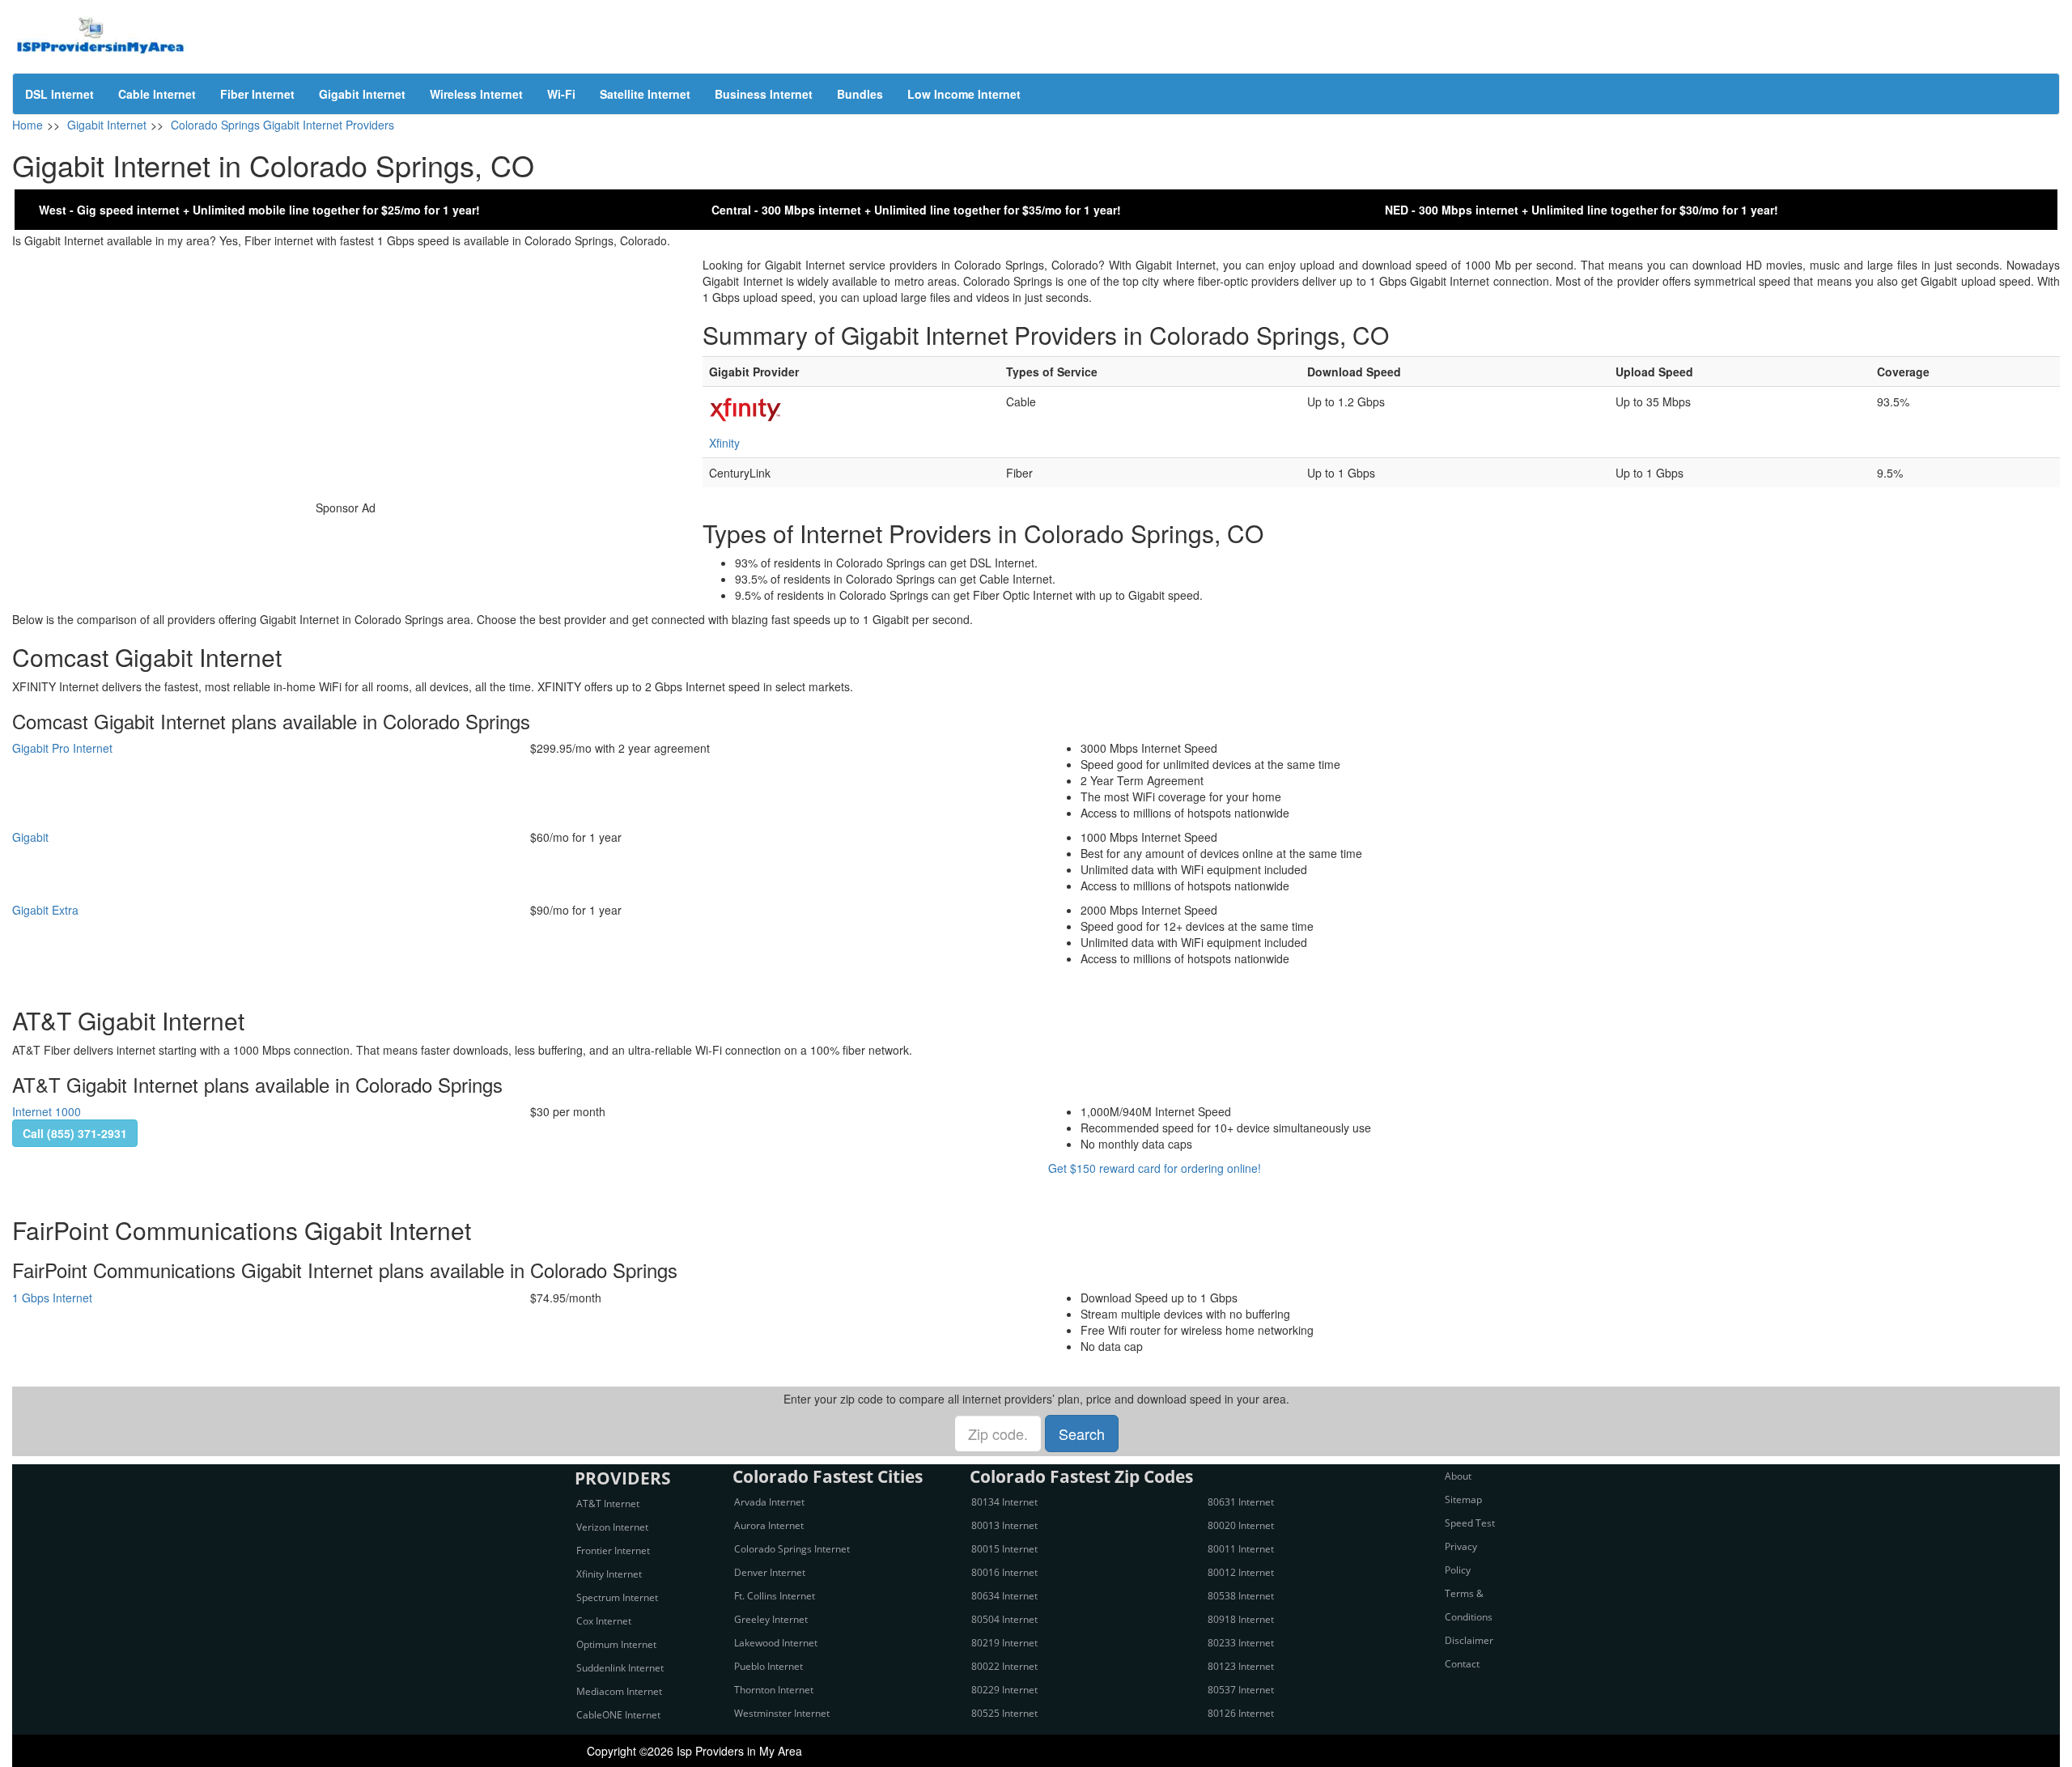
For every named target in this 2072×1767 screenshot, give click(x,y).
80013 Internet (1004, 1525)
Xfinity (724, 443)
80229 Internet (1004, 1690)
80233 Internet (1241, 1643)
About (1458, 1476)
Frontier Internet (613, 1550)
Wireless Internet (476, 94)
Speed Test (1470, 1523)
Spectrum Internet (617, 1597)
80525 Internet (1004, 1713)
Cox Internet (604, 1621)
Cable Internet (157, 94)
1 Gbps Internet (52, 1298)
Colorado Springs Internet (792, 1549)
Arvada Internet (769, 1502)
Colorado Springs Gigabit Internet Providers (282, 125)
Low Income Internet (964, 94)
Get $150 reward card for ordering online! (1155, 1168)
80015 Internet (1004, 1549)
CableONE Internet (618, 1715)
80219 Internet (1004, 1643)
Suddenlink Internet (620, 1668)
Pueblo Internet (769, 1666)
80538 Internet (1241, 1596)
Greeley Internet (771, 1619)
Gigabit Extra (45, 910)
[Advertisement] (345, 370)
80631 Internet (1241, 1502)
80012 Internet (1241, 1572)
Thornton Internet (774, 1690)
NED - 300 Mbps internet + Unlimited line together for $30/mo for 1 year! (1582, 210)
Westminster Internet (782, 1713)
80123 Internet (1241, 1666)
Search (1082, 1434)
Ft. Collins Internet (775, 1596)
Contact (1462, 1664)
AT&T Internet (608, 1504)
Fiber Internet (257, 94)
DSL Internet (59, 94)
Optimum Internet (616, 1644)
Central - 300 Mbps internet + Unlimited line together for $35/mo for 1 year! (916, 210)
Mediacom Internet (619, 1691)
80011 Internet (1241, 1549)
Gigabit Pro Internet (62, 748)
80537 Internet (1241, 1690)
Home (28, 125)
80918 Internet (1241, 1619)
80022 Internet (1004, 1666)
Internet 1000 (47, 1111)
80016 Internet (1004, 1572)
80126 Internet (1241, 1713)
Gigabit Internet (362, 94)
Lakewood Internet (776, 1643)
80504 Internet (1004, 1619)
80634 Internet (1004, 1596)
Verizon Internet (612, 1527)
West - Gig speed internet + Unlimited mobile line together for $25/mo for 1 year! (259, 210)
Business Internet (764, 94)
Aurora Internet (769, 1525)
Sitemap (1463, 1499)
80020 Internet (1241, 1525)
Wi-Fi (561, 94)
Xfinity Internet (609, 1574)
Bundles (860, 94)
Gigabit (30, 837)
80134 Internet (1004, 1502)
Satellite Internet (645, 94)
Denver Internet (770, 1572)
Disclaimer (1469, 1640)
